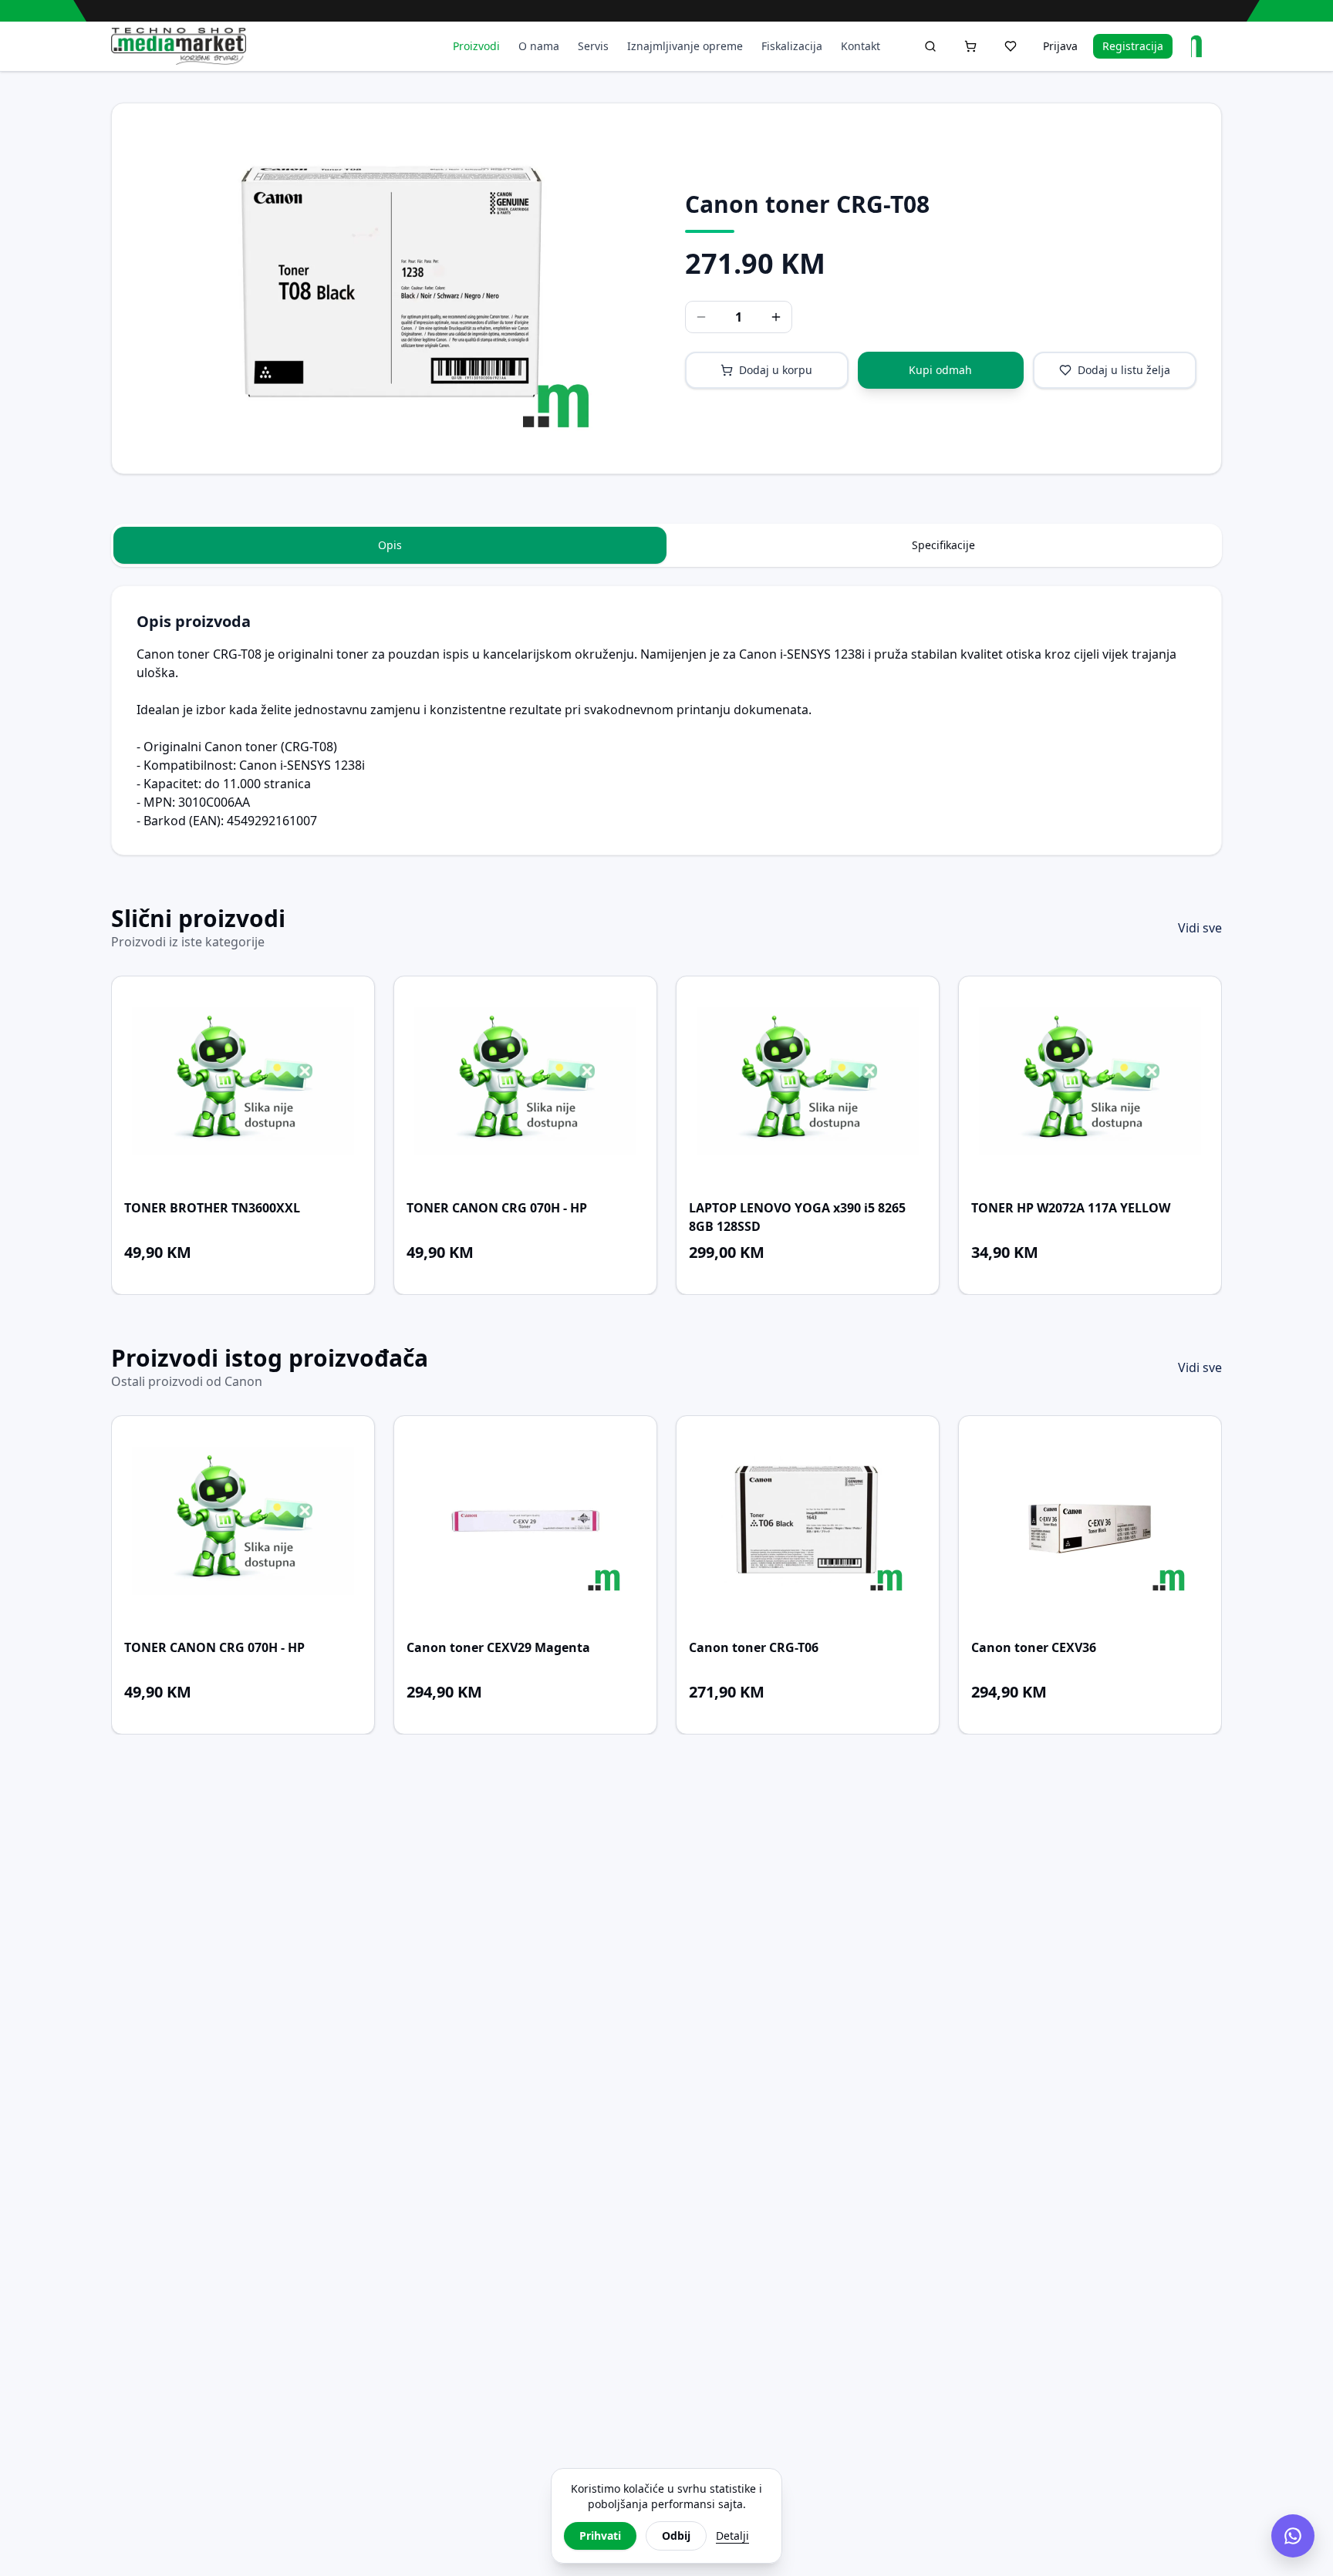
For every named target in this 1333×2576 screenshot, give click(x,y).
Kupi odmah (940, 370)
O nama (539, 46)
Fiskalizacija (792, 46)
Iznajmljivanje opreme (685, 46)
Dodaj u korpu (776, 370)
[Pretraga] (930, 46)
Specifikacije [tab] (943, 545)
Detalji (732, 2536)
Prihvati (600, 2536)
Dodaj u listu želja (1124, 370)
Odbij (676, 2536)
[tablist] (666, 545)
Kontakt (861, 46)
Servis (593, 46)
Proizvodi (476, 46)
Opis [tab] (390, 545)
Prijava (1060, 46)
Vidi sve (1200, 928)
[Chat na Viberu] (1293, 2536)
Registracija (1133, 46)
